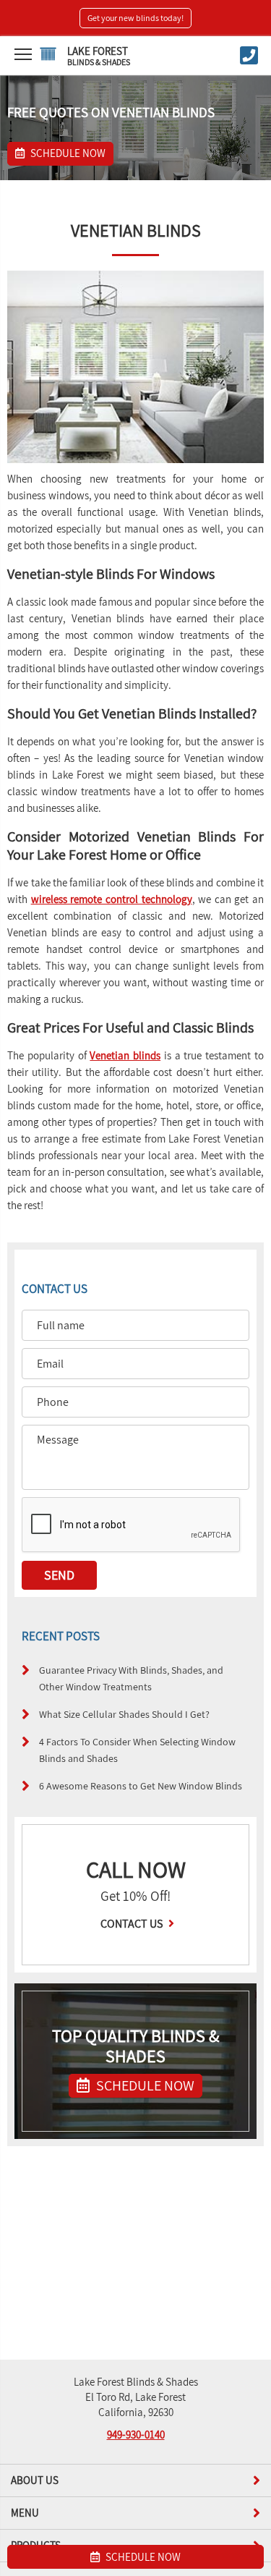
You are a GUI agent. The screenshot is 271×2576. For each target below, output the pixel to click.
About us (35, 2480)
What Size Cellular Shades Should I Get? (124, 1714)
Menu (25, 2513)
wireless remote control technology (112, 899)
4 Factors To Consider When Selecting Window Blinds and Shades (137, 1750)
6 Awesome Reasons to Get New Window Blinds (141, 1785)
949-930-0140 (136, 2435)
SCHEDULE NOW (144, 2085)
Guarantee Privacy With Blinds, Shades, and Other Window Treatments (131, 1678)
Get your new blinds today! (135, 18)
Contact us (133, 1924)
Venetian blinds (125, 1055)
